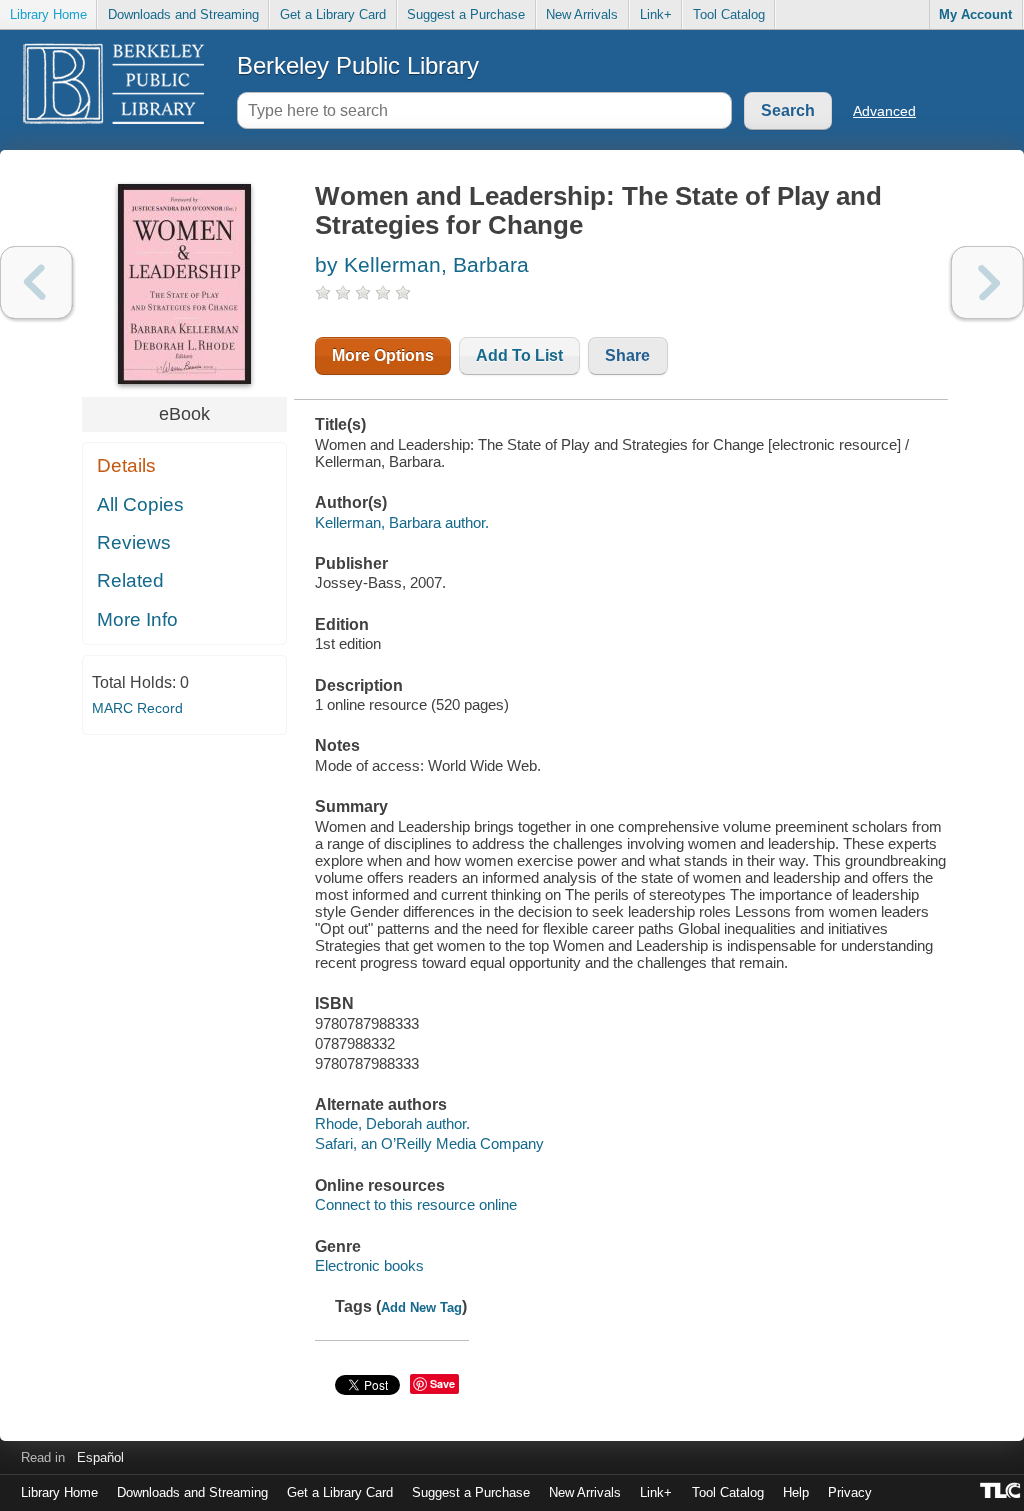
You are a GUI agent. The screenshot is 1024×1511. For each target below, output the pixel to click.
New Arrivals (582, 14)
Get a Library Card (333, 14)
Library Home (48, 14)
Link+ (656, 14)
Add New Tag (421, 1307)
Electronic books (369, 1265)
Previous (36, 282)
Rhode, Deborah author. (392, 1123)
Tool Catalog (729, 14)
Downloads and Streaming (183, 14)
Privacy (850, 1492)
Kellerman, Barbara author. (402, 522)
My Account (975, 14)
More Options (383, 355)
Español (100, 1457)
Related (130, 580)
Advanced (884, 111)
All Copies (140, 504)
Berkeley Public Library (358, 65)
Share (627, 355)
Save (442, 1383)
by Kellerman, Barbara (422, 264)
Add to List (519, 355)
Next (987, 282)
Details (126, 465)
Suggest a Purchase (466, 14)
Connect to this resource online (416, 1204)
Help (796, 1492)
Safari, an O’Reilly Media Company (429, 1143)
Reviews (134, 542)
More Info (137, 619)
